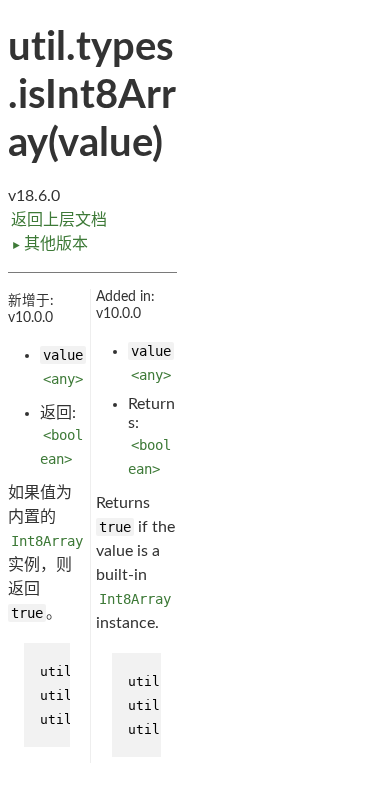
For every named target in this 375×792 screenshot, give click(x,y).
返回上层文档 (59, 220)
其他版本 (49, 244)
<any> (63, 379)
